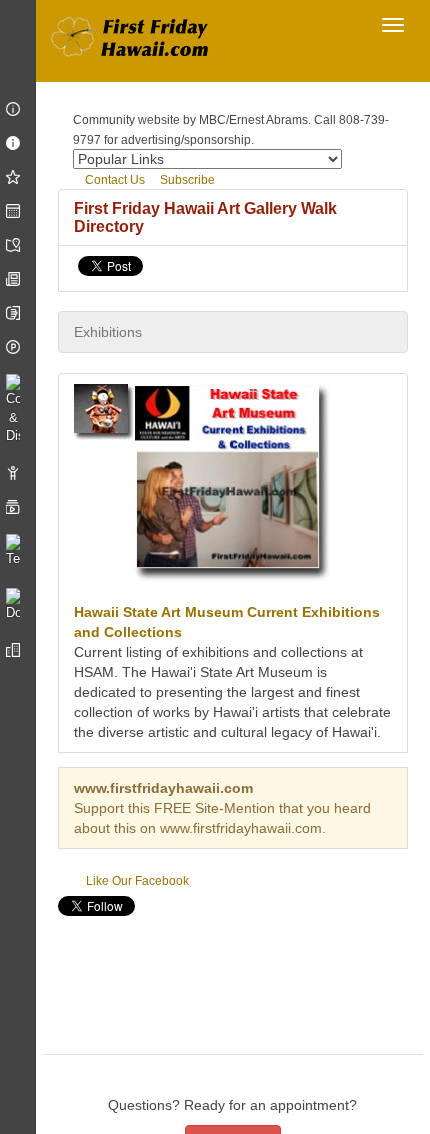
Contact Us (113, 180)
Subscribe (186, 180)
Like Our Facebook (136, 881)
